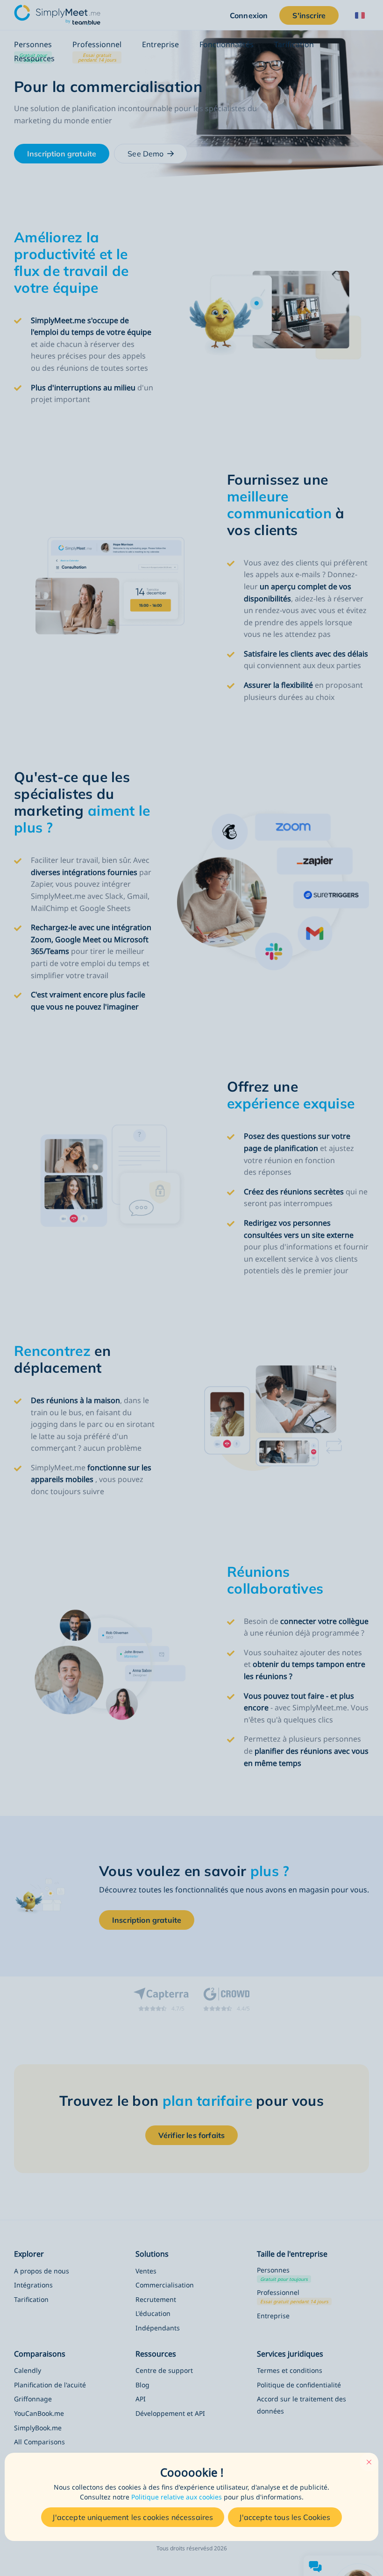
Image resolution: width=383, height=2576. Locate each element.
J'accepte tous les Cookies (285, 2517)
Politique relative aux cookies (177, 2497)
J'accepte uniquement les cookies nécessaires (133, 2517)
